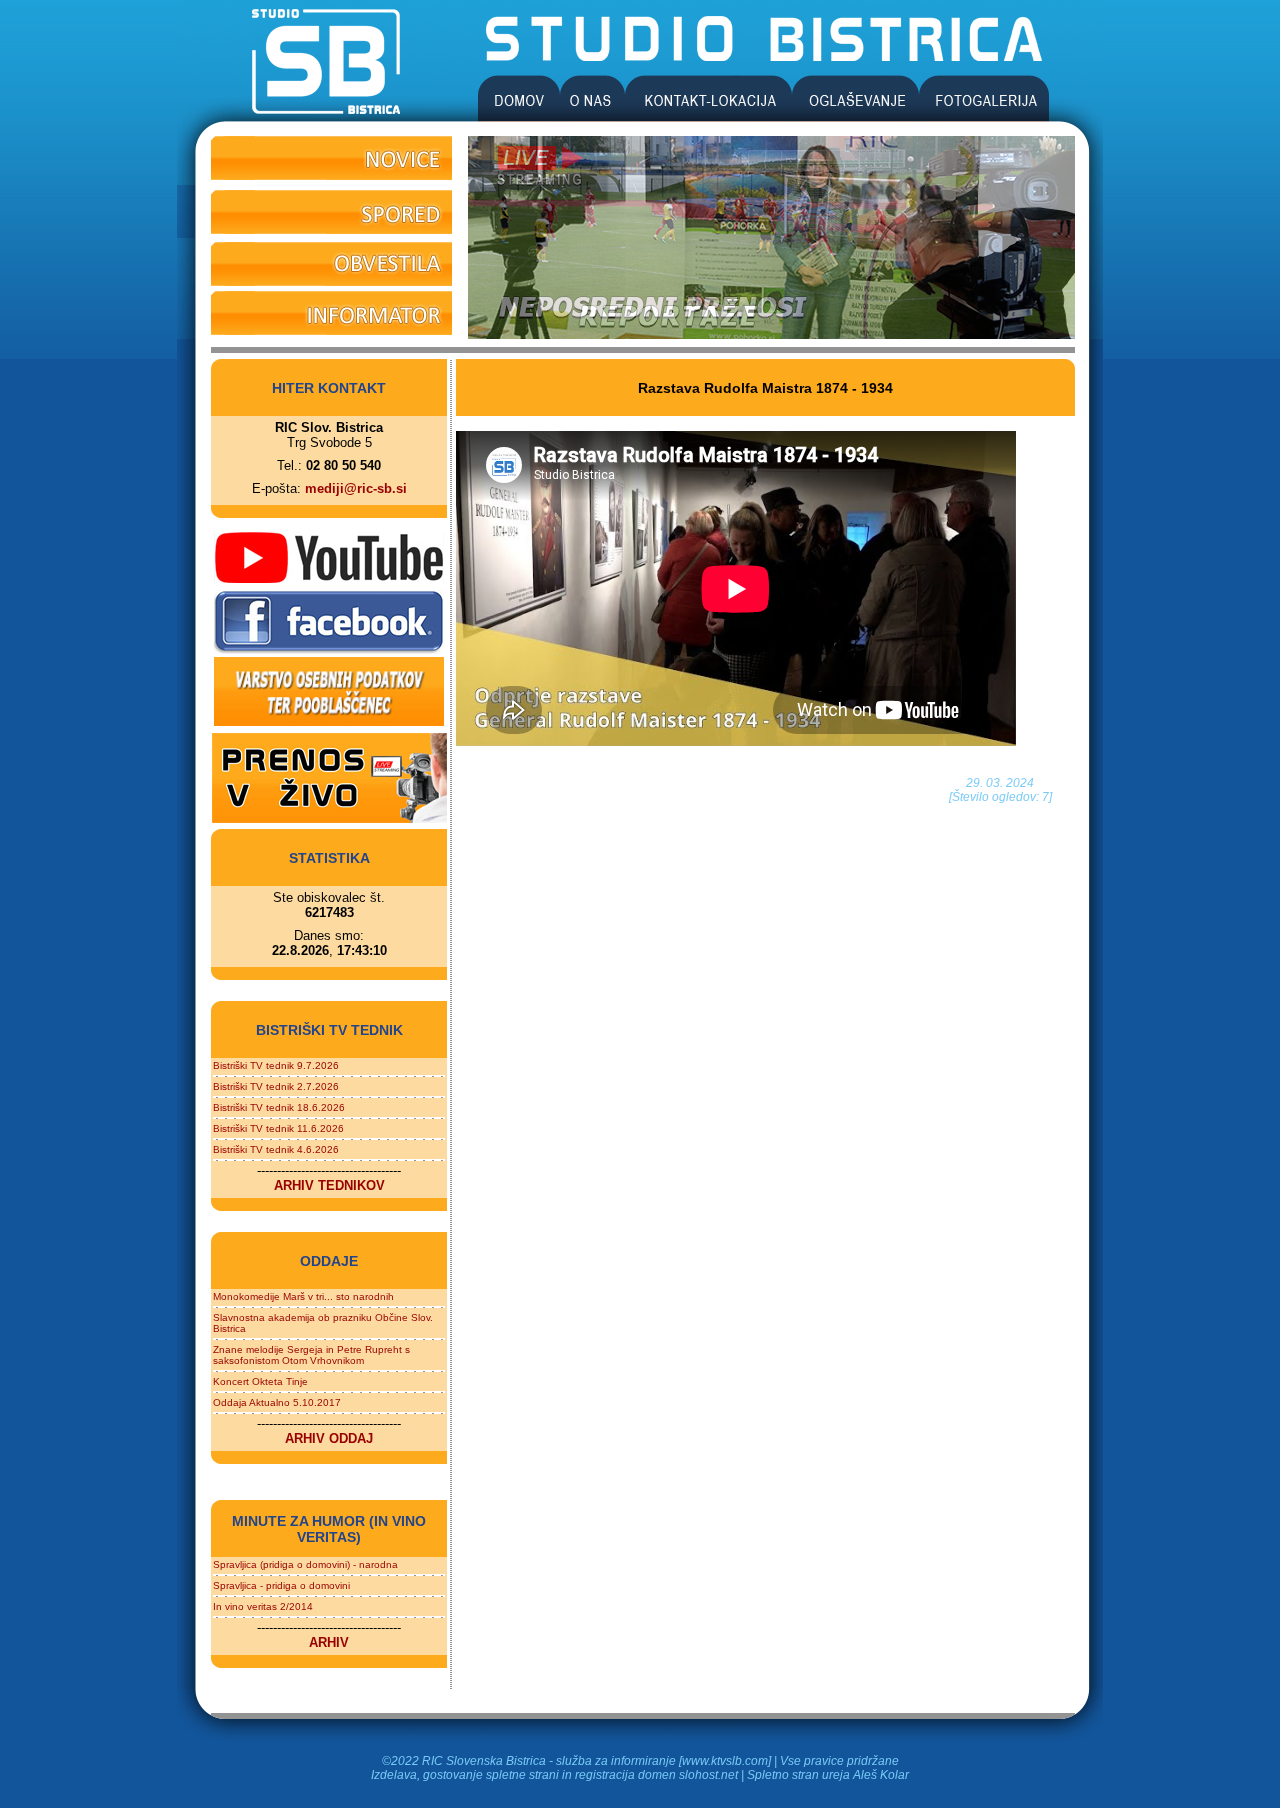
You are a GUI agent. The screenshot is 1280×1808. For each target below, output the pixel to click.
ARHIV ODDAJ (329, 1438)
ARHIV (329, 1642)
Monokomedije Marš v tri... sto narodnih (303, 1296)
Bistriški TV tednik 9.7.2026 (276, 1065)
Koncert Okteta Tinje (260, 1381)
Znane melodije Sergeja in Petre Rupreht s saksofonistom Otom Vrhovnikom (311, 1355)
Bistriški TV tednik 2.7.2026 (276, 1086)
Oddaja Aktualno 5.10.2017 (277, 1402)
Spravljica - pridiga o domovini (281, 1585)
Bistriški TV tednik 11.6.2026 (278, 1128)
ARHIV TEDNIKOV (329, 1185)
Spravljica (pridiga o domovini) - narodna (305, 1564)
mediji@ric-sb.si (356, 488)
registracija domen (625, 1775)
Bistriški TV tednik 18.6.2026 (279, 1107)
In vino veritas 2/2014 (263, 1606)
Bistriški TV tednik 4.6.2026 (276, 1149)
